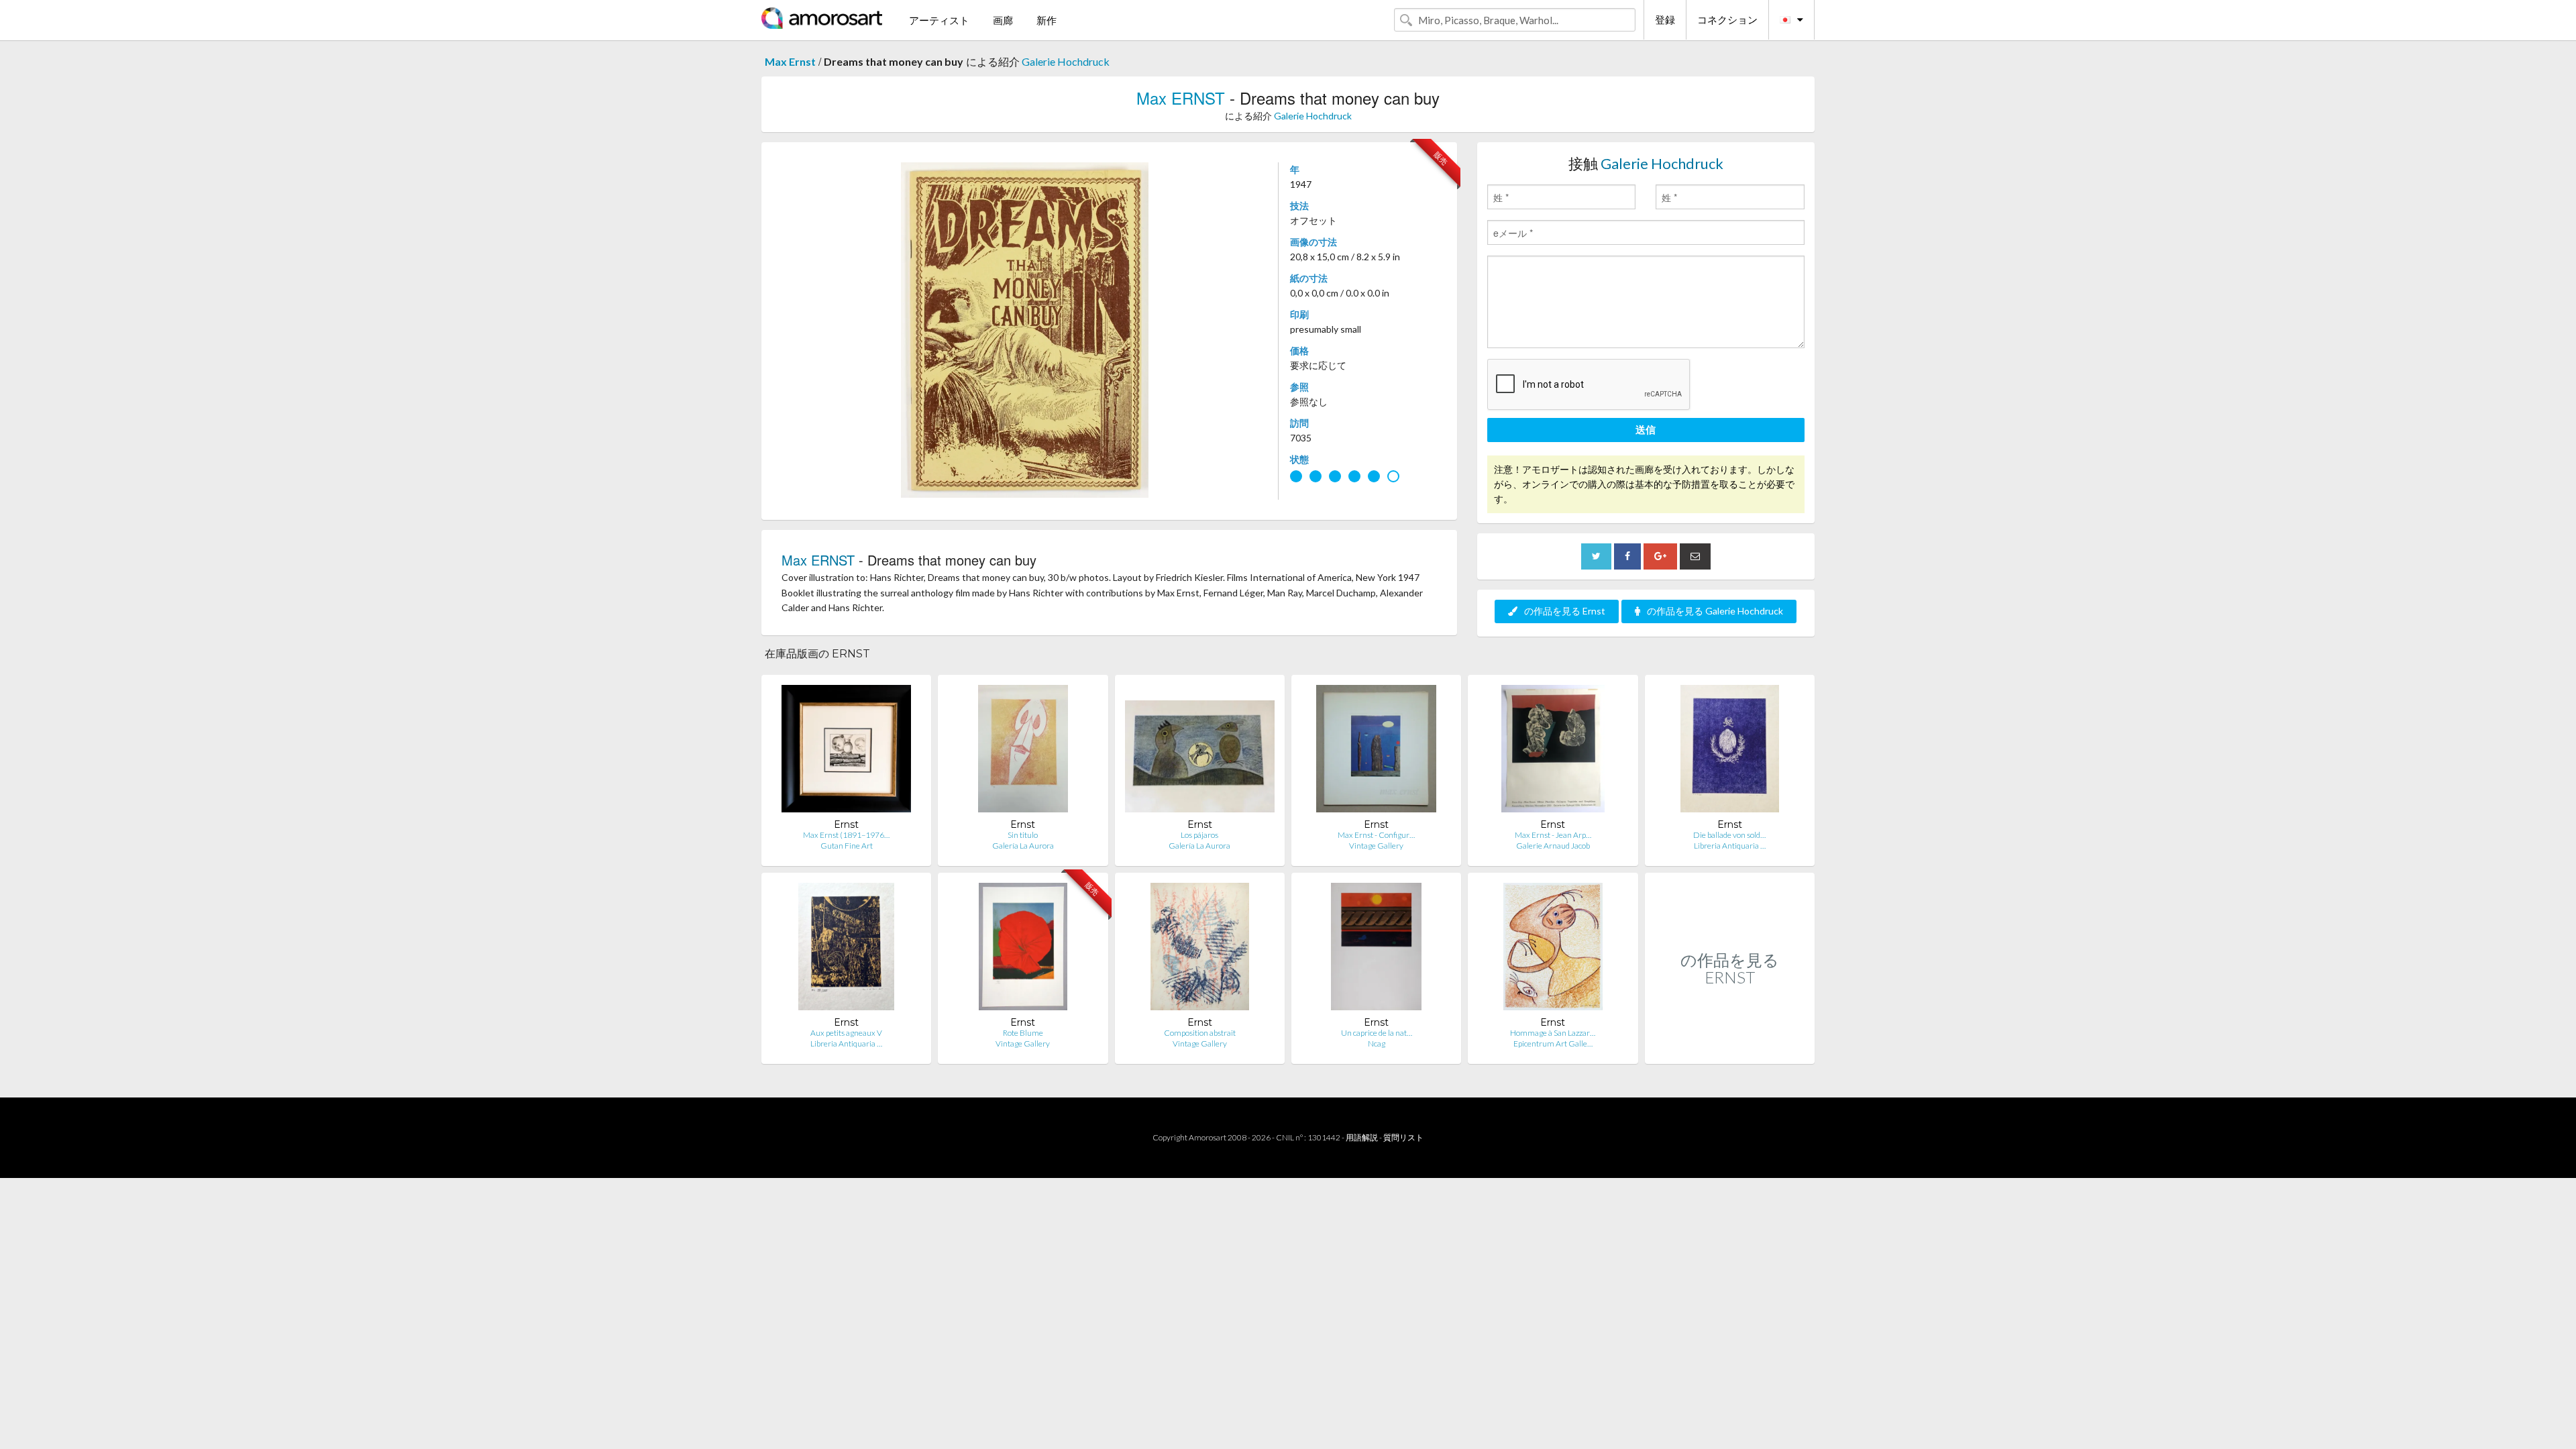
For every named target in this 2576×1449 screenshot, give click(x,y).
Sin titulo (1023, 835)
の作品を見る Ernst (1565, 611)
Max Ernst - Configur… (1376, 835)
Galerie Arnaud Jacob (1553, 846)
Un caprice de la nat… (1377, 1033)
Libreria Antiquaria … (1730, 846)
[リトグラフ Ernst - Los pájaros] (1200, 752)
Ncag (1377, 1043)
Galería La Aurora (1023, 846)
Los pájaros (1199, 835)
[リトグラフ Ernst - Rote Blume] (1023, 950)
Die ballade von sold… (1729, 835)
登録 (1665, 19)
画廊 (1003, 20)
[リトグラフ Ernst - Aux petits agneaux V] (847, 950)
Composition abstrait (1200, 1033)
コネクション (1727, 19)
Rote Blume (1023, 1033)
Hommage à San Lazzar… (1553, 1033)
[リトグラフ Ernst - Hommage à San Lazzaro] (1553, 950)
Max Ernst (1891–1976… (846, 835)
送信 (1646, 429)
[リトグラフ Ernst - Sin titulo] (1023, 752)
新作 (1046, 20)
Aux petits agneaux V (846, 1033)
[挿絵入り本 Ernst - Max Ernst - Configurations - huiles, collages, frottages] (1376, 752)
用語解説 (1362, 1137)
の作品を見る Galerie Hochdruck (1715, 611)
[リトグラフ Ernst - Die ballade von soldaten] (1730, 752)
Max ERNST (1181, 98)
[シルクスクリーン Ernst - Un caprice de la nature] (1377, 950)
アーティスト (939, 20)
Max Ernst (790, 61)
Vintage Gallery (1376, 846)
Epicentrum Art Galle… (1553, 1043)
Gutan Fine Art (847, 846)
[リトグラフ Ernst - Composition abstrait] (1200, 950)
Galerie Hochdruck (1066, 61)
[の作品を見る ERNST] (1730, 1050)
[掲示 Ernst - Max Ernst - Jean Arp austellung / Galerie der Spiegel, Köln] (1553, 752)
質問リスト (1403, 1137)
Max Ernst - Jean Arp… (1553, 835)
